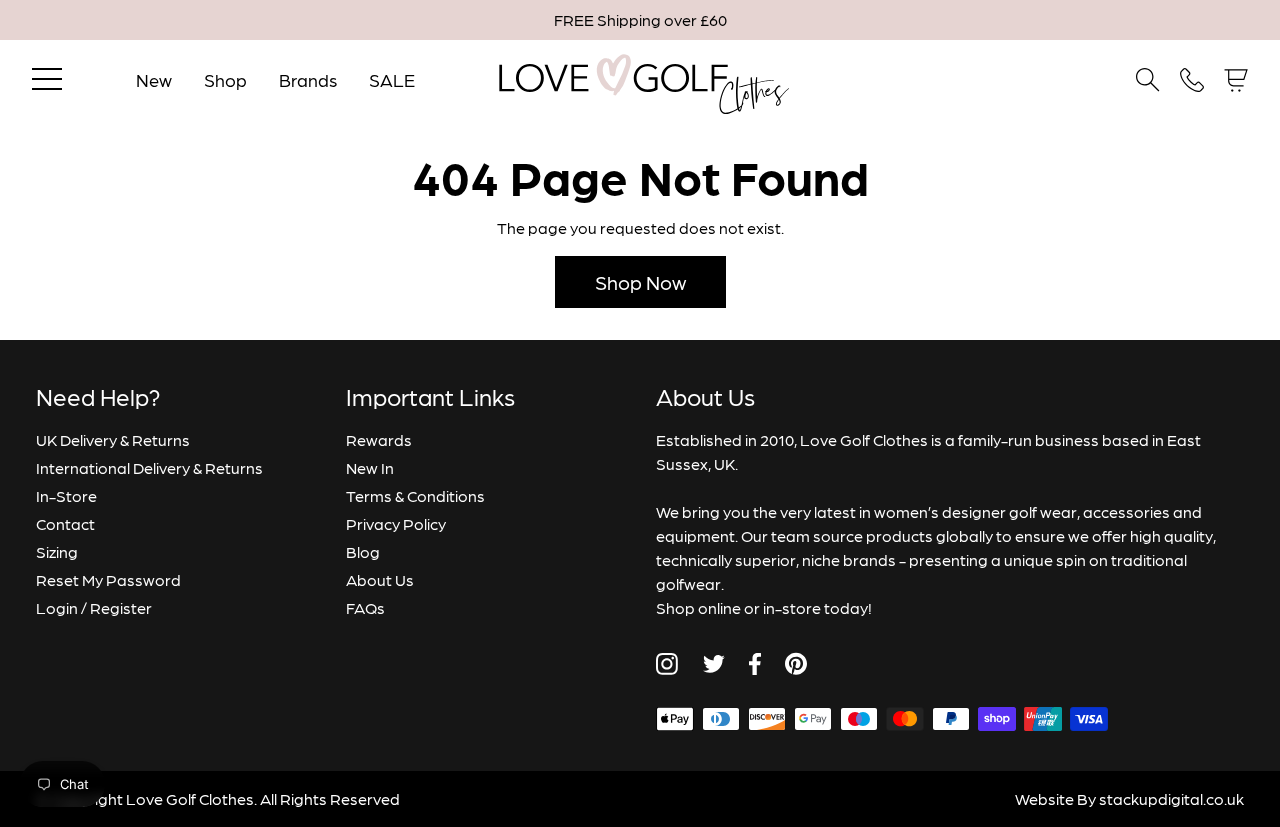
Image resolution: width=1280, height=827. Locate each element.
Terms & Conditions (415, 495)
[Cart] (1236, 80)
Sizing (57, 551)
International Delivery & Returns (149, 467)
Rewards (379, 439)
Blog (363, 551)
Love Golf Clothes (190, 798)
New (154, 79)
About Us (380, 579)
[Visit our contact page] (1192, 80)
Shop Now (640, 282)
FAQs (365, 607)
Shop (225, 79)
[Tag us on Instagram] (667, 664)
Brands (308, 79)
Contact (65, 523)
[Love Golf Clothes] (640, 80)
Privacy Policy (396, 523)
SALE (392, 79)
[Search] (1148, 80)
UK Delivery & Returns (113, 439)
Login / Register (94, 607)
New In (370, 467)
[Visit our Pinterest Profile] (796, 663)
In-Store (66, 495)
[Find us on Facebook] (755, 664)
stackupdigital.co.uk (1171, 798)
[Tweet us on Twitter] (713, 664)
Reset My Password (108, 579)
